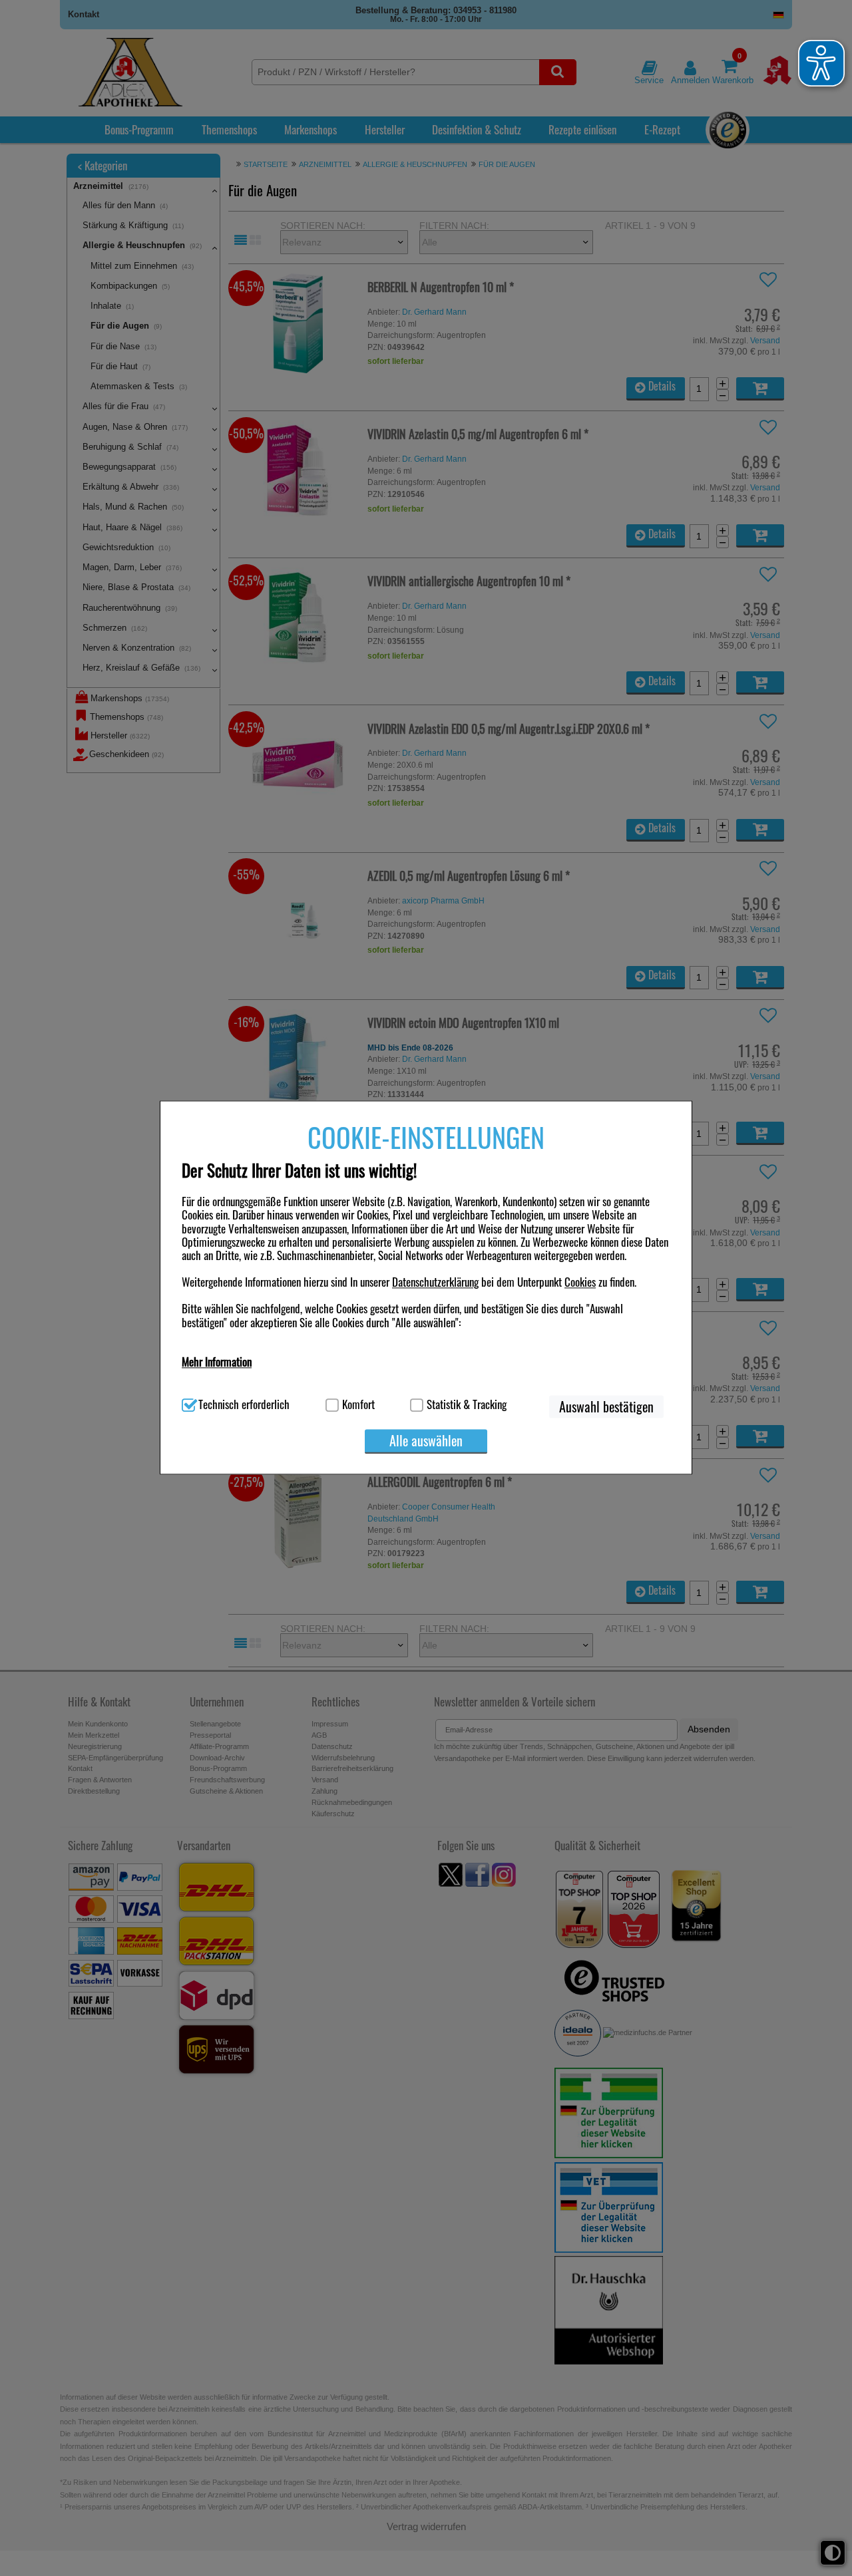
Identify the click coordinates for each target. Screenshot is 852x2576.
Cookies (580, 1282)
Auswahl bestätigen (606, 1406)
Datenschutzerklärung (435, 1282)
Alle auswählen (426, 1440)
